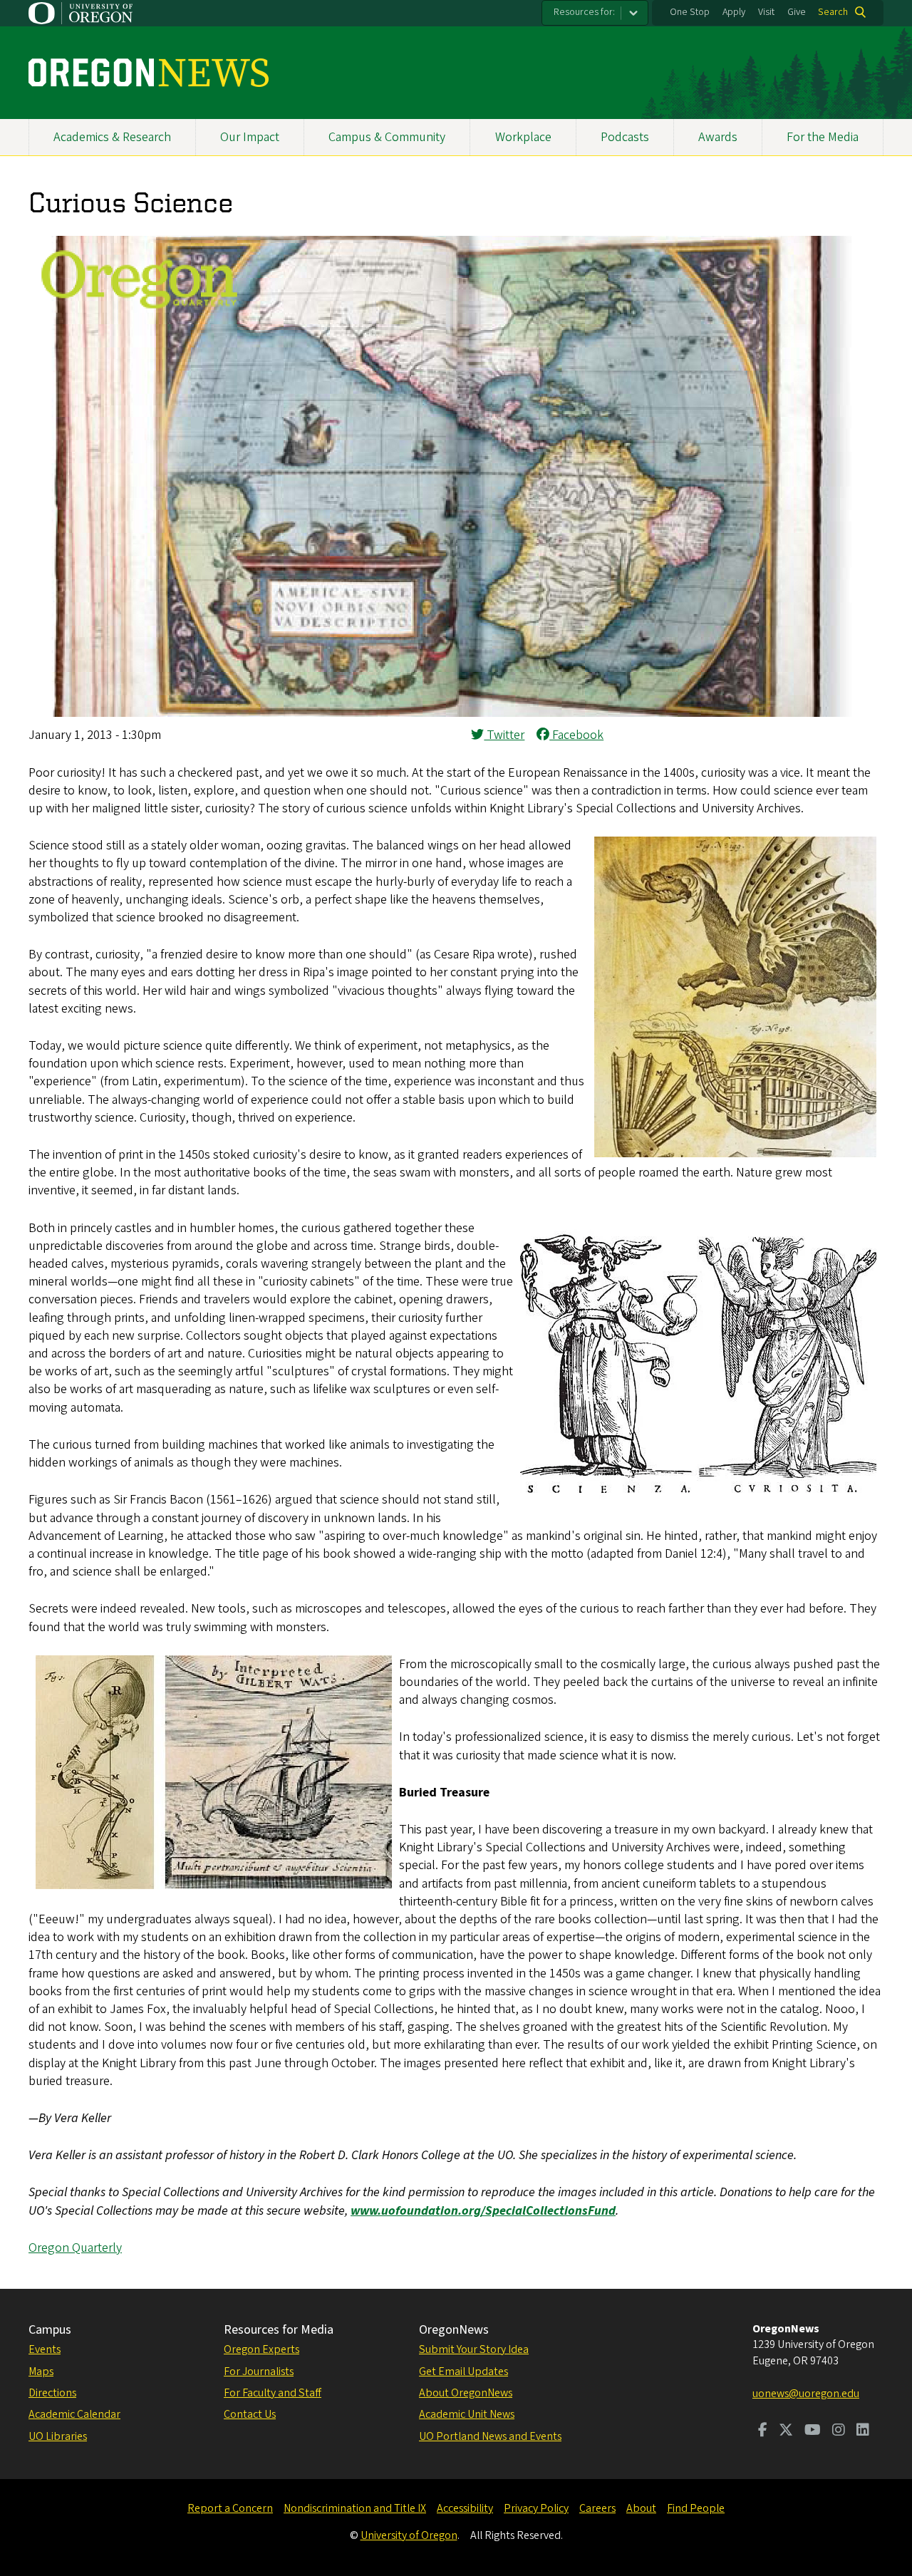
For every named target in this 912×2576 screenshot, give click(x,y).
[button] (456, 713)
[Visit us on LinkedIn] (863, 2431)
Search (833, 12)
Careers (597, 2508)
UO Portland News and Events (490, 2436)
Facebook (576, 735)
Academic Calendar (74, 2414)
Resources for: (584, 12)
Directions (52, 2393)
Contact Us (250, 2414)
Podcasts (625, 137)
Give (797, 12)
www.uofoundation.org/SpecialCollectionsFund (483, 2211)
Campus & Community (387, 137)
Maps (41, 2371)
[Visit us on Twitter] (786, 2431)
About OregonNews (466, 2393)
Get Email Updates (463, 2371)
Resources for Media (279, 2330)
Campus (50, 2330)
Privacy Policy (536, 2508)
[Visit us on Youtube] (813, 2431)
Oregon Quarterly (75, 2248)
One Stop (690, 12)
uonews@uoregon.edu (806, 2394)
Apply (734, 12)
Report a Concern (230, 2508)
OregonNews (454, 2330)
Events (45, 2349)
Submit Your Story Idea (474, 2349)
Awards (718, 137)
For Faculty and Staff (273, 2393)
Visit (766, 12)
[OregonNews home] (149, 73)
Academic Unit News (467, 2414)
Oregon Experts (261, 2349)
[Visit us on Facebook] (763, 2431)
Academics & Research (112, 137)
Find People (696, 2508)
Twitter (504, 735)
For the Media (823, 137)
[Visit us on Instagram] (839, 2431)
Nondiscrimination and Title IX (355, 2508)
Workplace (523, 137)
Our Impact (250, 137)
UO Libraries (58, 2436)
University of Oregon (409, 2535)
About (641, 2508)
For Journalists (259, 2371)
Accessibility (465, 2508)
